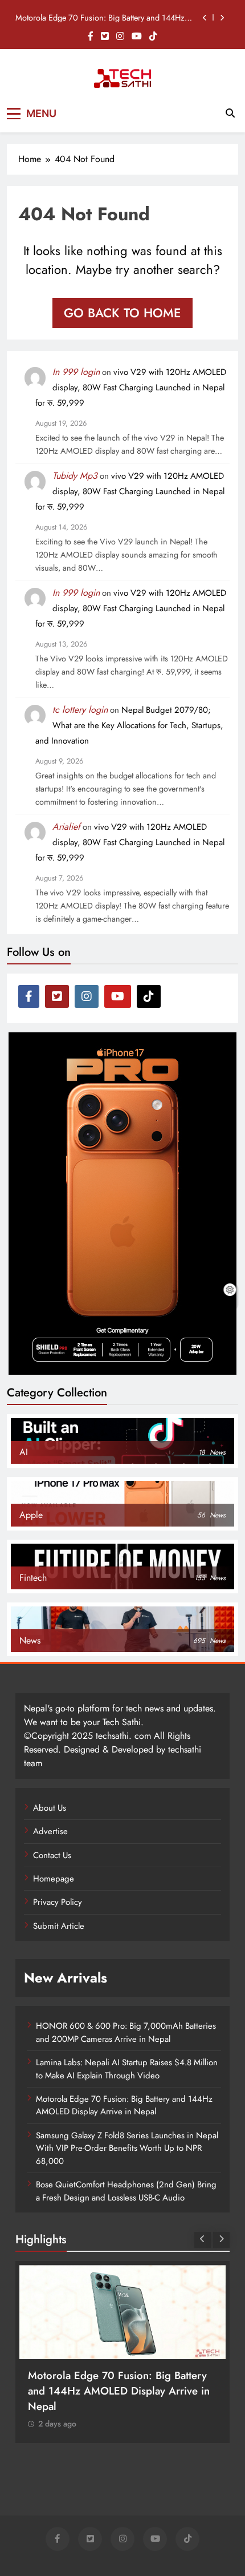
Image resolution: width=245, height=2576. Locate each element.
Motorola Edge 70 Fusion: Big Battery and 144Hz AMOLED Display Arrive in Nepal (100, 18)
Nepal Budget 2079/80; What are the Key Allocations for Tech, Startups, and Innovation (129, 725)
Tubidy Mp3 (75, 476)
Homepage (54, 1879)
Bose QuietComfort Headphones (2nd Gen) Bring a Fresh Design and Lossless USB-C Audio (126, 2191)
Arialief (66, 827)
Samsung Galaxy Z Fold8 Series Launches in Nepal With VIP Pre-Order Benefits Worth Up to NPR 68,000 (127, 2148)
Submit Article (59, 1926)
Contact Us (52, 1855)
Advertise (50, 1831)
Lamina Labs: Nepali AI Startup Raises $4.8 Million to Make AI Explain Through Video (127, 2069)
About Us (50, 1808)
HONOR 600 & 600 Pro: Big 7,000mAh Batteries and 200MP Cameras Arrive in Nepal (126, 2032)
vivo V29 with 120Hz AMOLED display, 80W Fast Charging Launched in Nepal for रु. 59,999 (131, 387)
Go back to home (122, 313)
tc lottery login (80, 710)
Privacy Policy (58, 1902)
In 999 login (76, 372)
